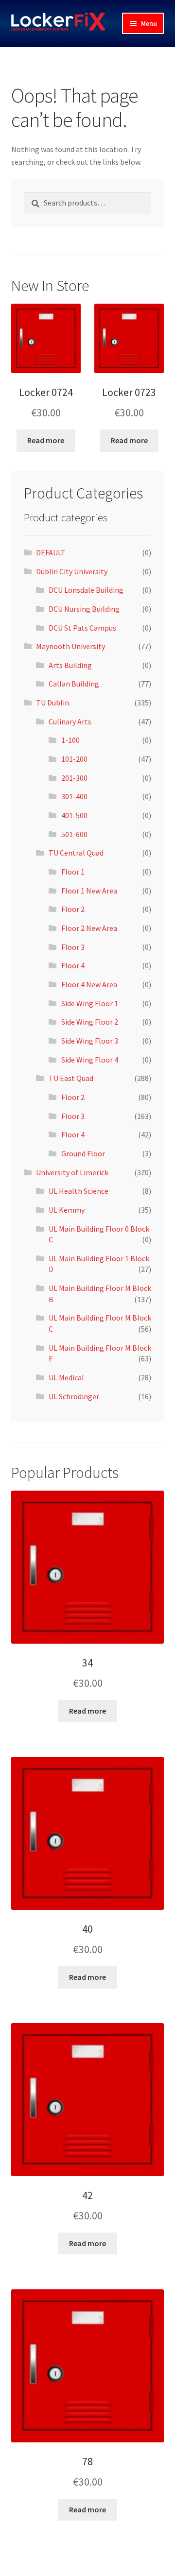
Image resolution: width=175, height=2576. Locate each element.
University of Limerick (72, 1172)
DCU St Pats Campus (82, 628)
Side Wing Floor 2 (90, 1022)
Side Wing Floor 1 (90, 1003)
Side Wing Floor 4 (90, 1060)
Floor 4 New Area (89, 984)
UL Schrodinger (74, 1396)
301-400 (74, 796)
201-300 (74, 778)
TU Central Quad (76, 853)
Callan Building (74, 684)
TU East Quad (71, 1078)
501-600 (74, 834)
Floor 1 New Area (89, 891)
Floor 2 (73, 909)
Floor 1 (73, 872)
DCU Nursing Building (84, 609)
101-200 (74, 759)
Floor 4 (73, 965)
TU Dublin (52, 703)
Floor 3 (73, 947)
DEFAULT (51, 552)
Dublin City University (72, 571)
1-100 (70, 740)
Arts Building (70, 665)
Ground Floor (83, 1153)
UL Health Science (79, 1191)
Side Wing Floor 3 (90, 1041)
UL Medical (66, 1377)
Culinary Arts (70, 721)
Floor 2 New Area (89, 928)
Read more (46, 440)
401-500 (74, 815)
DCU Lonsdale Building (86, 590)
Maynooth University (70, 646)
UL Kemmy (67, 1210)
